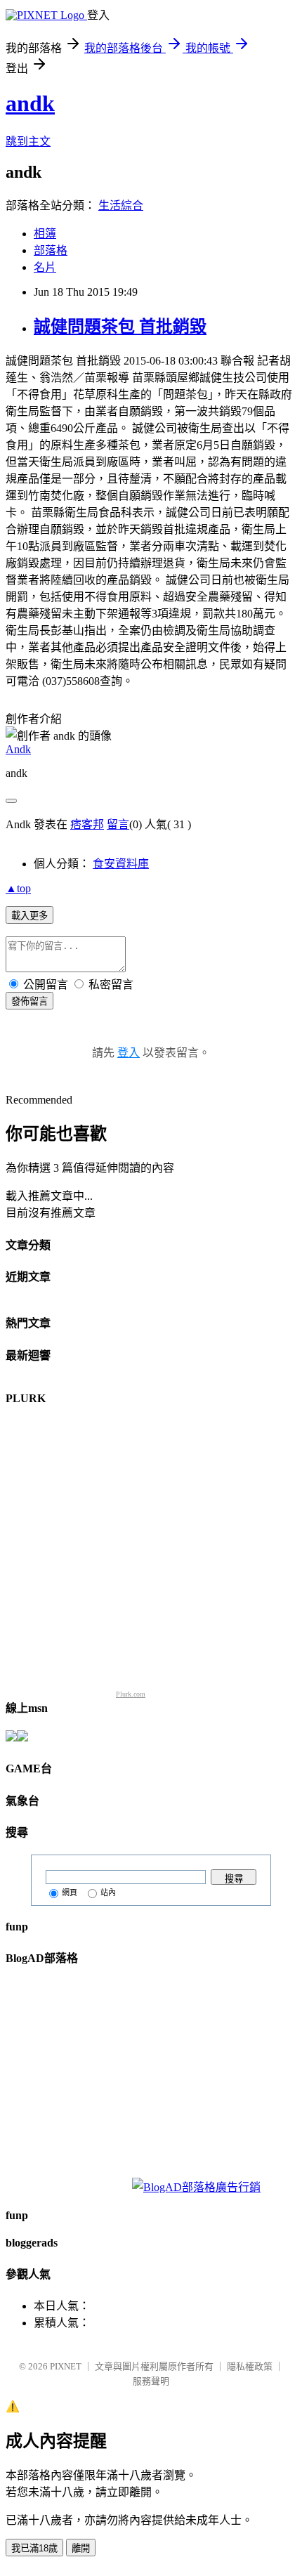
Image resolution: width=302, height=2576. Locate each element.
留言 (118, 824)
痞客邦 (87, 824)
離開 (81, 2548)
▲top (18, 888)
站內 (108, 1892)
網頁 (70, 1892)
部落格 (51, 250)
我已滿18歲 (34, 2548)
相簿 (45, 234)
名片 (45, 267)
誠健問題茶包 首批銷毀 (120, 327)
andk (30, 103)
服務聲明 (151, 2381)
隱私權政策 (250, 2366)
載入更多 (29, 916)
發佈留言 (29, 1001)
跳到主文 (28, 142)
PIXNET (66, 2366)
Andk (18, 749)
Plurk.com (131, 1694)
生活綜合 (121, 205)
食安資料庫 (121, 864)
